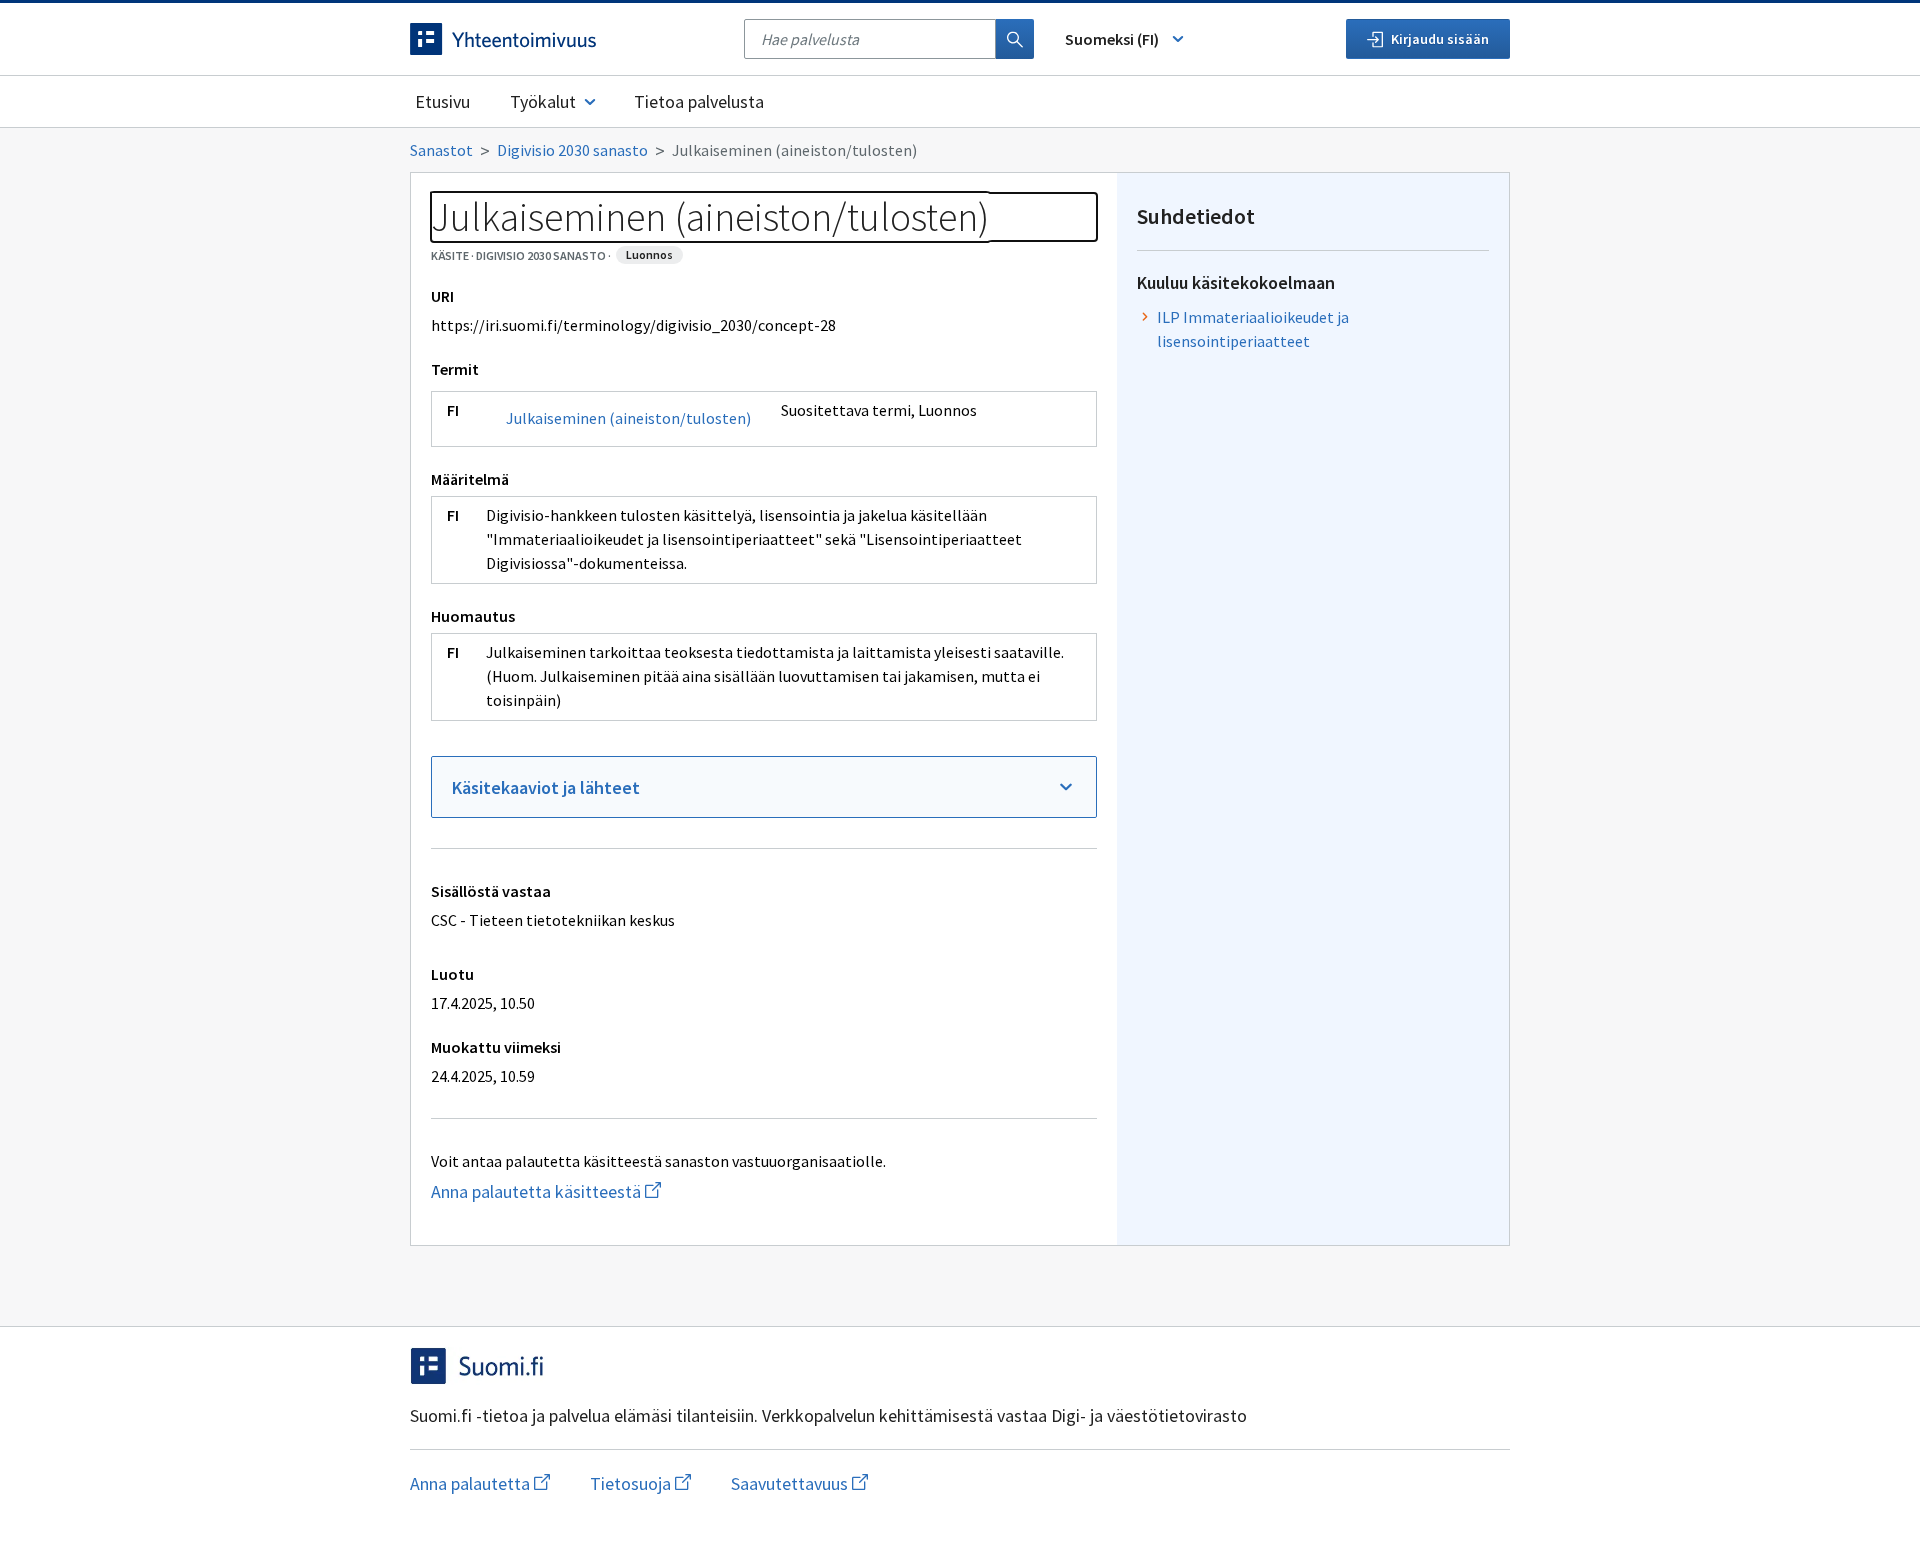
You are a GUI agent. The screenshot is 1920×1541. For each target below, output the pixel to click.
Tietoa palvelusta (699, 101)
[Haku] (1015, 39)
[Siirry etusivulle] (567, 39)
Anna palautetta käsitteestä (593, 1191)
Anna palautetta (480, 1483)
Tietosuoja (640, 1483)
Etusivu (442, 101)
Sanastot (441, 150)
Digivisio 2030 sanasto (572, 150)
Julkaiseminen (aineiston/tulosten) (628, 418)
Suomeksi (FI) (1112, 39)
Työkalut (543, 101)
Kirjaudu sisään (1440, 39)
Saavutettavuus (799, 1483)
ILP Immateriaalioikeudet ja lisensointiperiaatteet (1253, 329)
